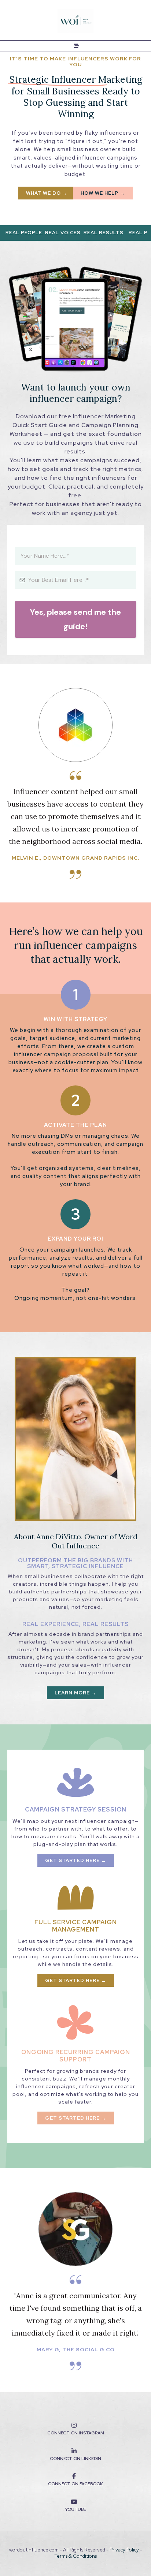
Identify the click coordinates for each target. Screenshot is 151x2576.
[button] (75, 46)
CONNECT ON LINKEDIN (75, 2459)
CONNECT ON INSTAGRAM (76, 2433)
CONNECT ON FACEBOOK (75, 2484)
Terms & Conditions (76, 2556)
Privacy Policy (125, 2550)
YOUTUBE (75, 2509)
